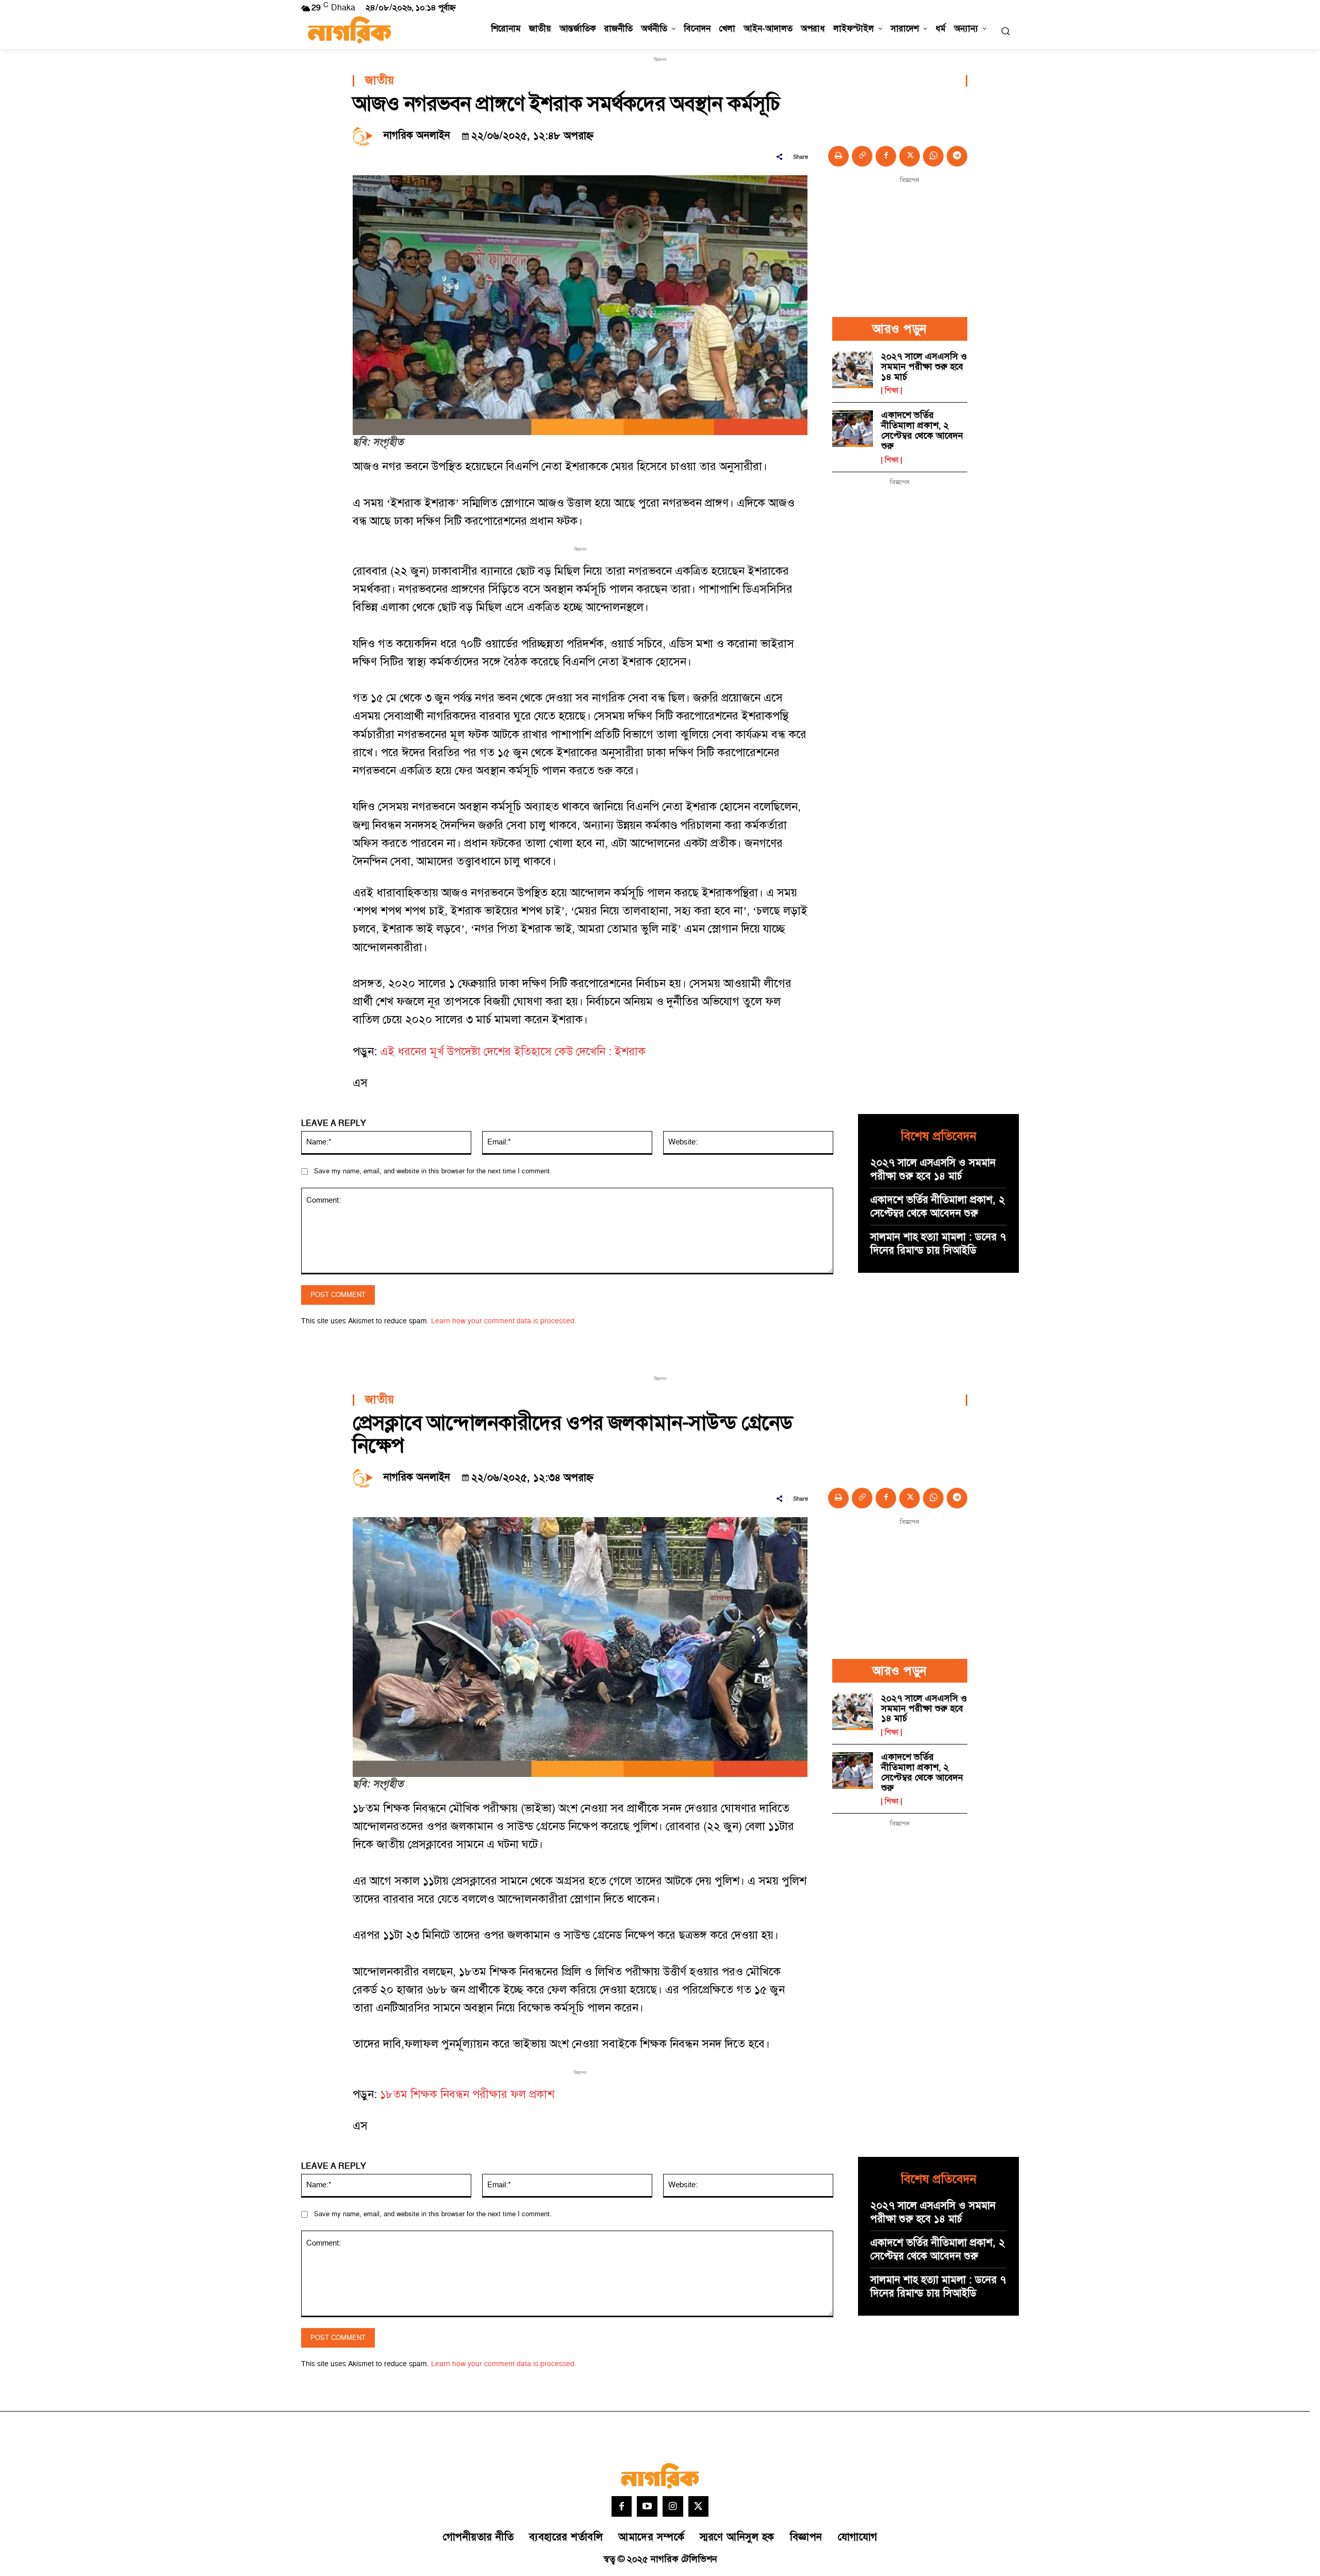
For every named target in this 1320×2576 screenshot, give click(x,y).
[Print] (838, 156)
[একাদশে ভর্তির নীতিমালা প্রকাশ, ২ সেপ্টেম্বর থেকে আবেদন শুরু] (853, 429)
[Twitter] (699, 2506)
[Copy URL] (862, 156)
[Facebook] (886, 156)
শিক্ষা (892, 391)
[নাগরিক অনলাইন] (366, 136)
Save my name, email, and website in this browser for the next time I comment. (433, 1171)
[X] (910, 156)
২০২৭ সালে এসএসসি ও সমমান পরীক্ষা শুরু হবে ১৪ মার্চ (924, 367)
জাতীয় (380, 81)
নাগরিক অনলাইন (417, 136)
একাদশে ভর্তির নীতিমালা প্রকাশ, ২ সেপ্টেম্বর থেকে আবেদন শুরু (922, 430)
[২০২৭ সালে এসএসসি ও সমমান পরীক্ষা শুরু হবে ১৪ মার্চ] (853, 370)
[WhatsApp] (933, 156)
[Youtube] (647, 2506)
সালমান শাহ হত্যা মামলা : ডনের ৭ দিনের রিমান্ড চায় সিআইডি (938, 1244)
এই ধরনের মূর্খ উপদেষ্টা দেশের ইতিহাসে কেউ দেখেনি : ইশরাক (513, 1052)
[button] (1005, 31)
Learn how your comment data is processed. (504, 1321)
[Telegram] (957, 156)
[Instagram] (673, 2506)
